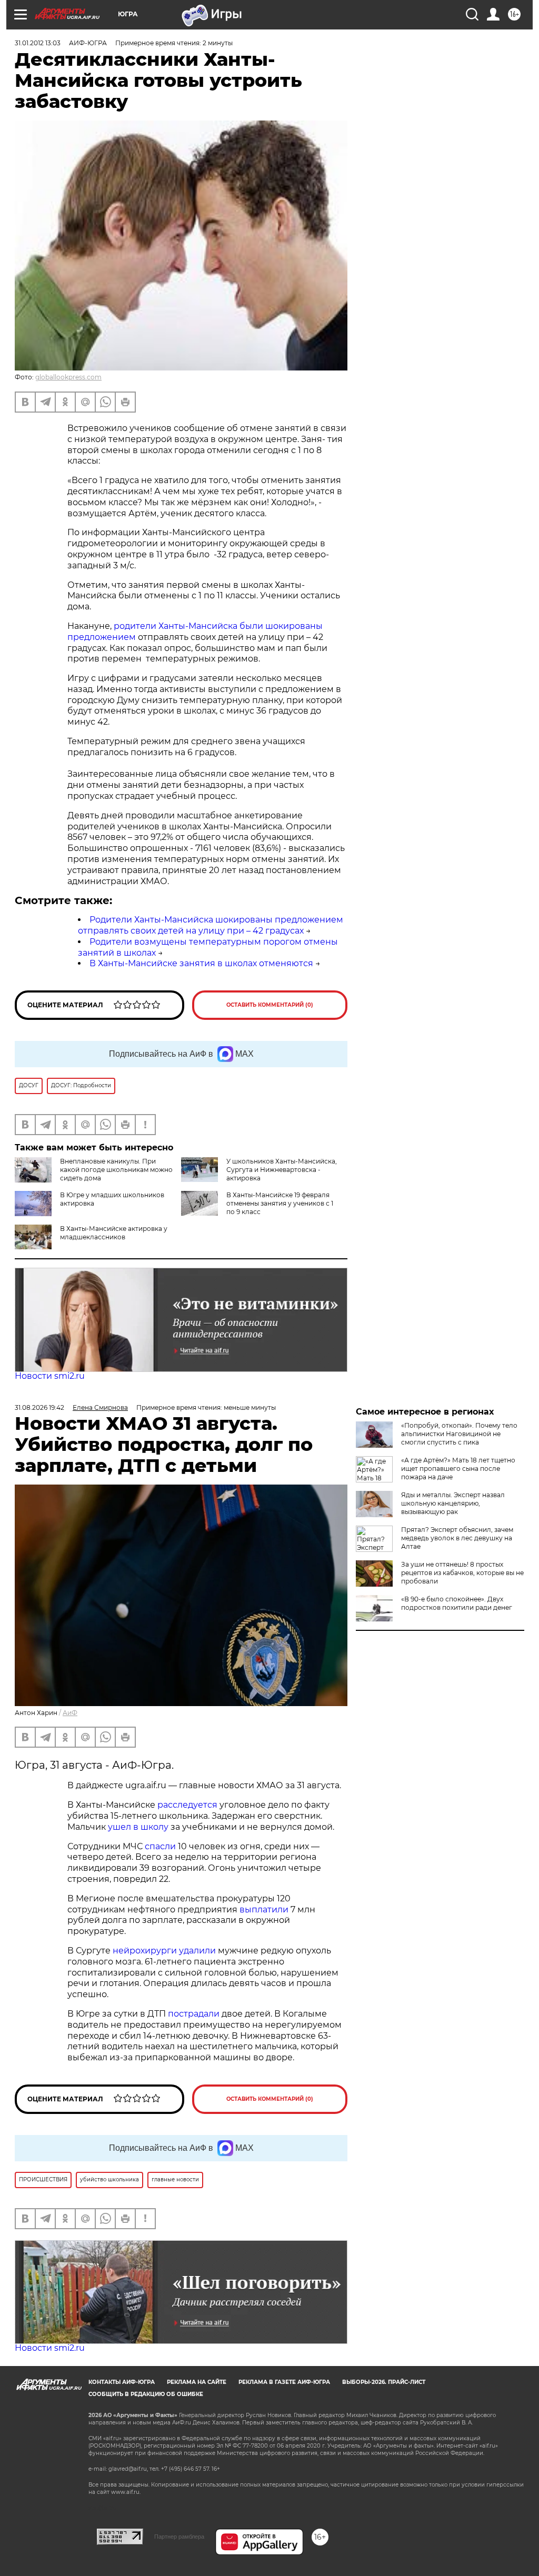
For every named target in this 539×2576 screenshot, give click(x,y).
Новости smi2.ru (50, 1376)
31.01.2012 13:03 (38, 43)
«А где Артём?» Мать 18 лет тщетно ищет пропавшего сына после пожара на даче (458, 1469)
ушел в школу (138, 1827)
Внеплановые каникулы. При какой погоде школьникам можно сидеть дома (116, 1170)
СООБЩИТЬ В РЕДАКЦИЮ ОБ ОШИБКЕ (146, 2394)
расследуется (187, 1805)
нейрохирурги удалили (164, 1951)
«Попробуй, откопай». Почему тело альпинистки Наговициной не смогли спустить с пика (459, 1434)
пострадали (194, 2014)
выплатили (264, 1910)
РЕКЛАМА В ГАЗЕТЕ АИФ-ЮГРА (284, 2382)
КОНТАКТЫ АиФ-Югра (122, 2382)
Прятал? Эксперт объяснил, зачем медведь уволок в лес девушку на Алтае (457, 1538)
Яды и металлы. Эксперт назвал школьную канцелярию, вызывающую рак (453, 1503)
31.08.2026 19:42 (39, 1407)
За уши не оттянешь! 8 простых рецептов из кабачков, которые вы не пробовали (462, 1573)
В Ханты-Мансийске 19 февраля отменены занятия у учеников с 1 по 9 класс (280, 1203)
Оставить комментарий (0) (270, 1005)
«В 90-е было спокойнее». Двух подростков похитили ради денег (457, 1603)
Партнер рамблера (179, 2537)
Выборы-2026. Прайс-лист (384, 2382)
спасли (160, 1846)
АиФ (70, 1713)
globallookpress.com (68, 377)
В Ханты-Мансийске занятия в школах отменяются (201, 963)
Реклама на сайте (197, 2382)
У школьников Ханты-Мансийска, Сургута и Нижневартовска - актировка (282, 1170)
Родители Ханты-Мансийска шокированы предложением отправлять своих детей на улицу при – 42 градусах (211, 925)
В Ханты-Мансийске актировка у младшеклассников (114, 1233)
